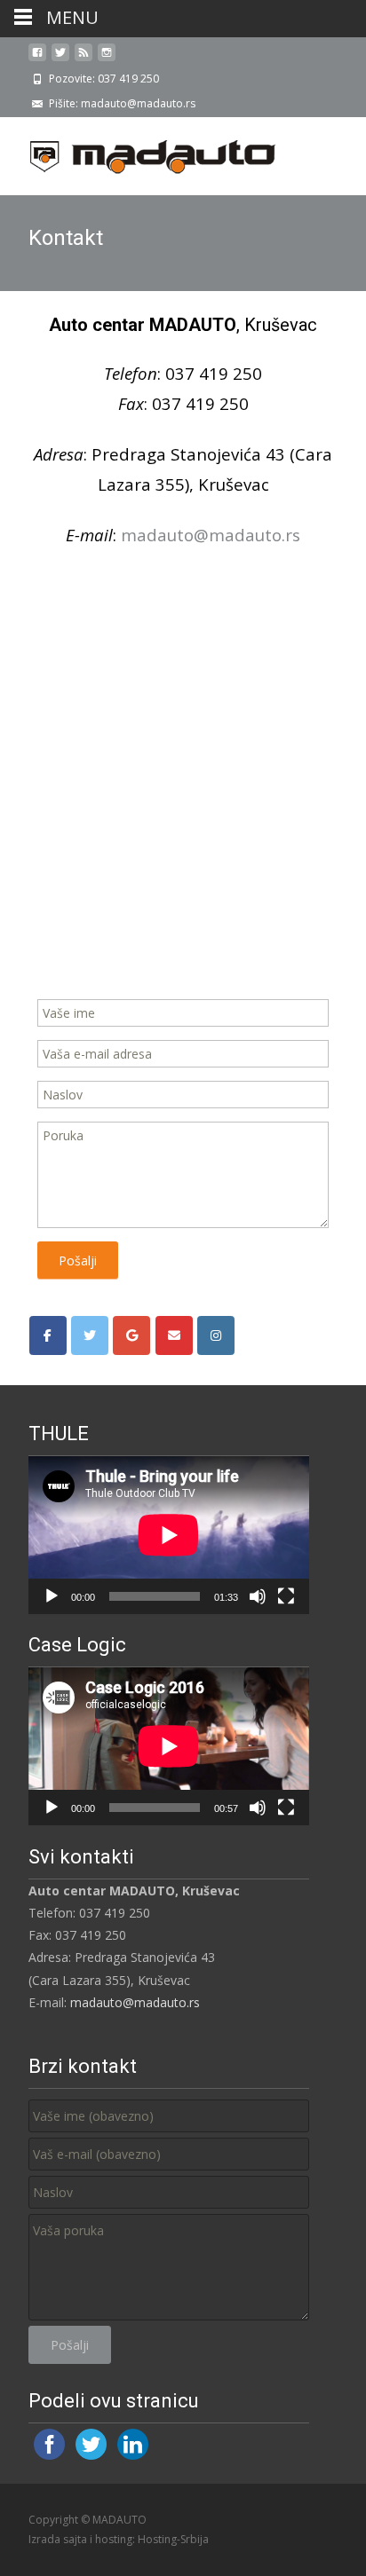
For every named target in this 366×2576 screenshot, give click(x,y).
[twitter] (60, 59)
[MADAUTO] (139, 153)
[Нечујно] (258, 1596)
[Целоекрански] (286, 1596)
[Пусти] (52, 1596)
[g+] (131, 1335)
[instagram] (107, 59)
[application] (169, 1535)
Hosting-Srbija (173, 2539)
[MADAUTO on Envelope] (174, 1335)
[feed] (84, 59)
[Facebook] (48, 1335)
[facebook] (37, 59)
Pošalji (78, 1260)
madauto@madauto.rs (135, 2002)
